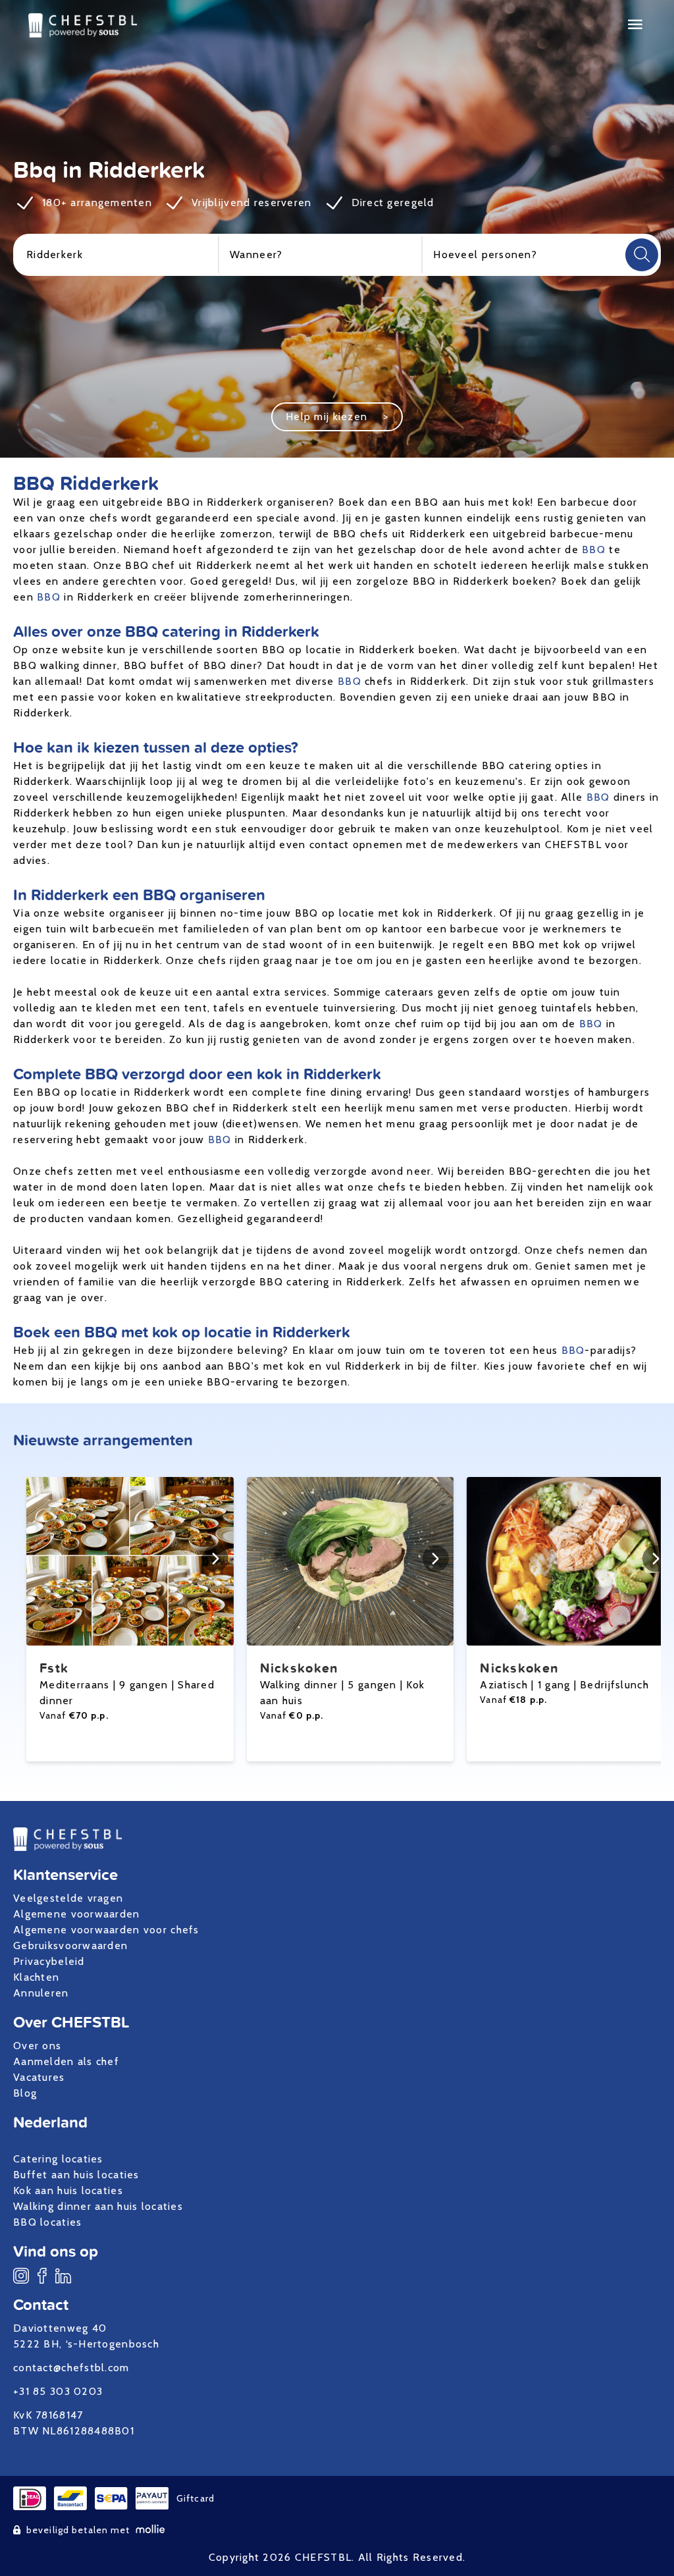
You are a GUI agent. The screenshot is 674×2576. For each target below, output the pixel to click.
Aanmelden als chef (66, 2061)
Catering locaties (58, 2159)
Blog (25, 2093)
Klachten (36, 1977)
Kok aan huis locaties (68, 2190)
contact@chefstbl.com (71, 2368)
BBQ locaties (47, 2222)
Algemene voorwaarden (77, 1914)
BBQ (594, 550)
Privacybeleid (49, 1961)
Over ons (37, 2046)
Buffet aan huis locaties (76, 2175)
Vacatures (39, 2077)
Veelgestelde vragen (68, 1898)
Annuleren (41, 1993)
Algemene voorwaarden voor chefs (106, 1930)
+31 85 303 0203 (58, 2391)
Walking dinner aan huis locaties (98, 2206)
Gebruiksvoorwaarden (70, 1945)
